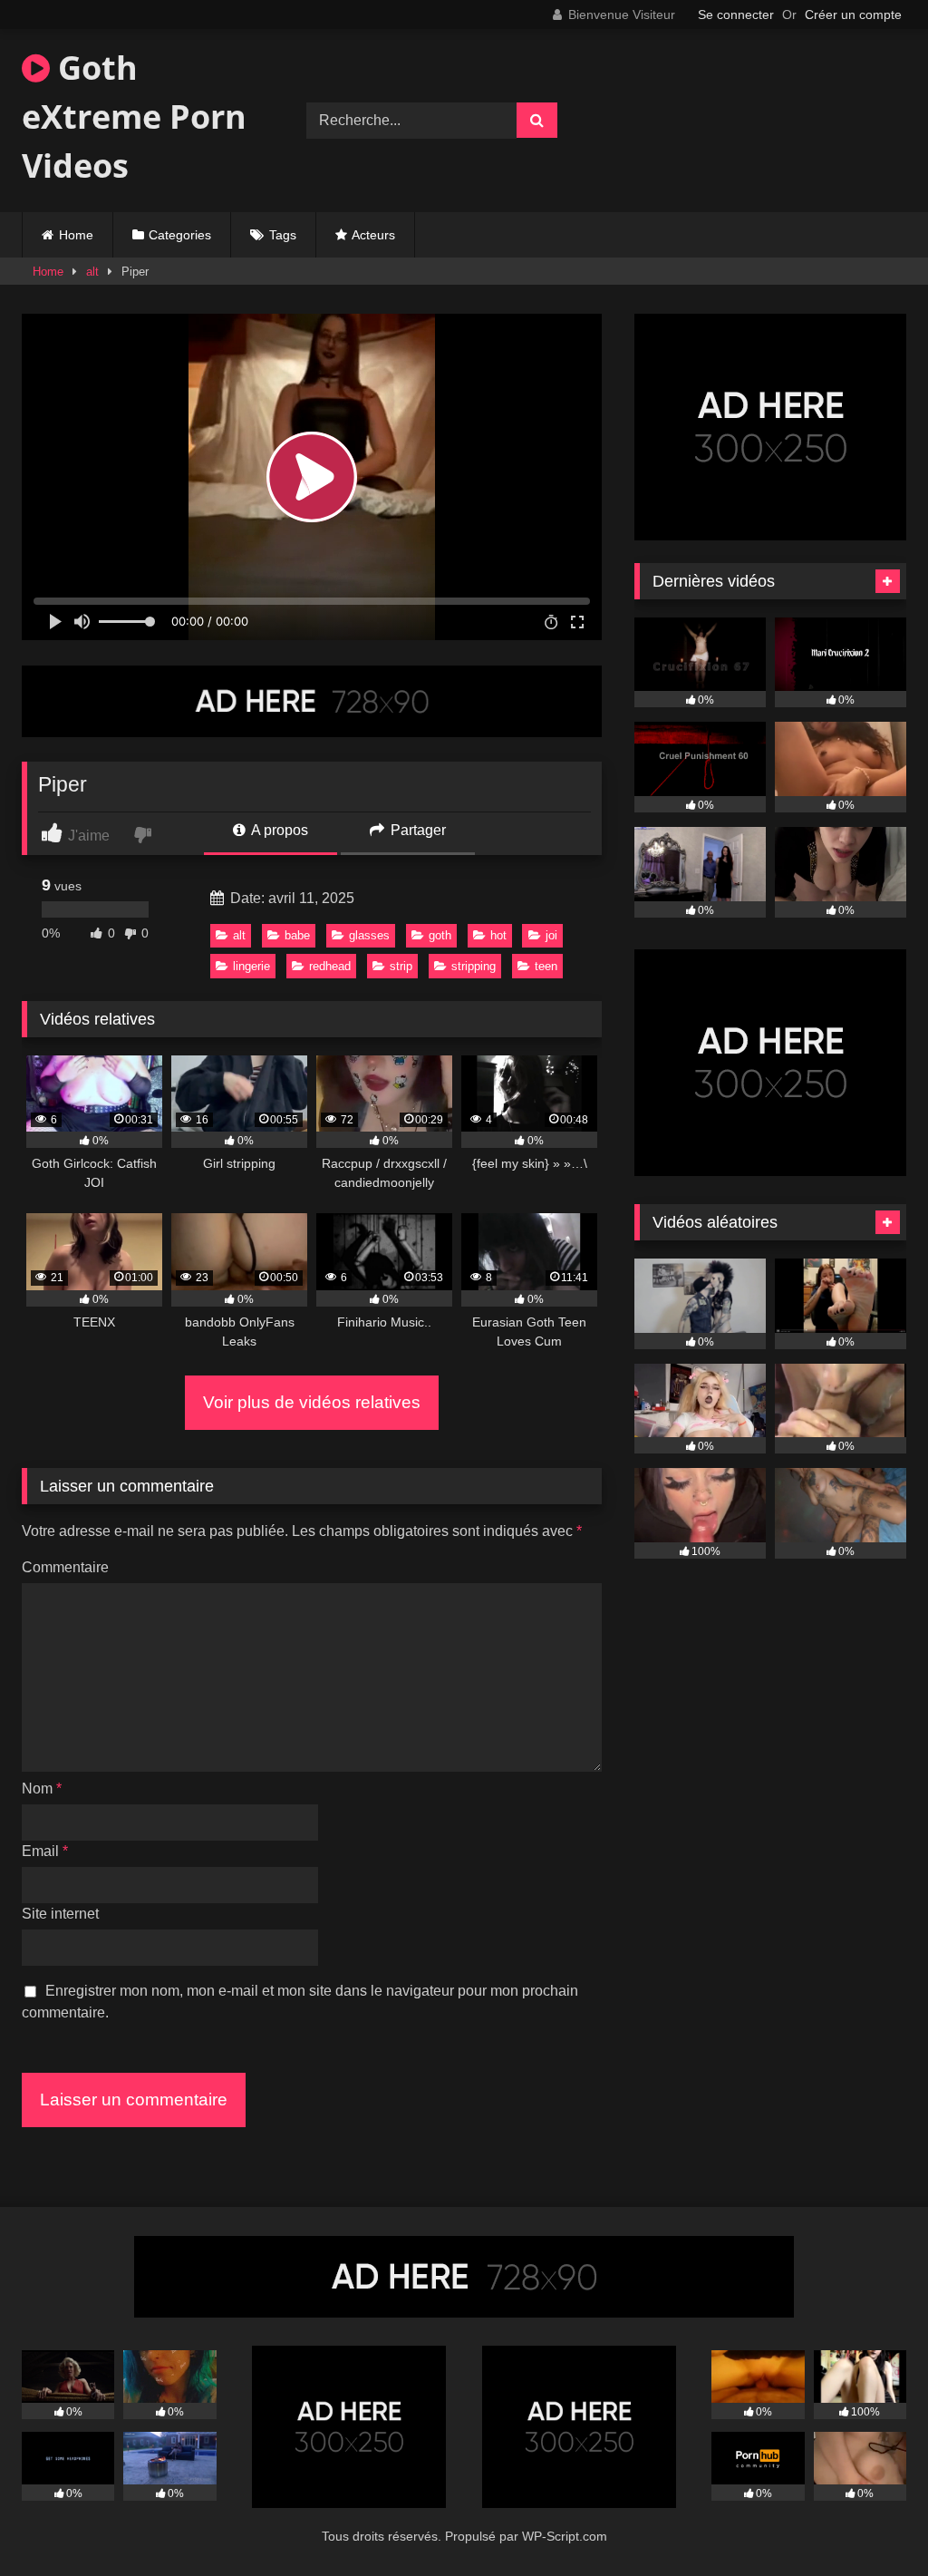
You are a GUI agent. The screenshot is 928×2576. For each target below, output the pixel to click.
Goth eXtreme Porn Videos (134, 117)
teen (546, 966)
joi (551, 935)
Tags (283, 235)
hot (498, 935)
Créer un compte (853, 15)
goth (440, 935)
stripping (474, 966)
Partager (416, 830)
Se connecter (736, 15)
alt (92, 272)
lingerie (251, 966)
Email (45, 1851)
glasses (369, 935)
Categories (180, 235)
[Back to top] (872, 2522)
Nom (42, 1789)
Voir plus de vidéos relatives (312, 1402)
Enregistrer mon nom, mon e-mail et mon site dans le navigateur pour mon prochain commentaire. (300, 2002)
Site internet (60, 1914)
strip (401, 966)
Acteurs (373, 235)
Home (76, 235)
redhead (330, 966)
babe (297, 935)
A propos (278, 830)
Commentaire (65, 1567)
